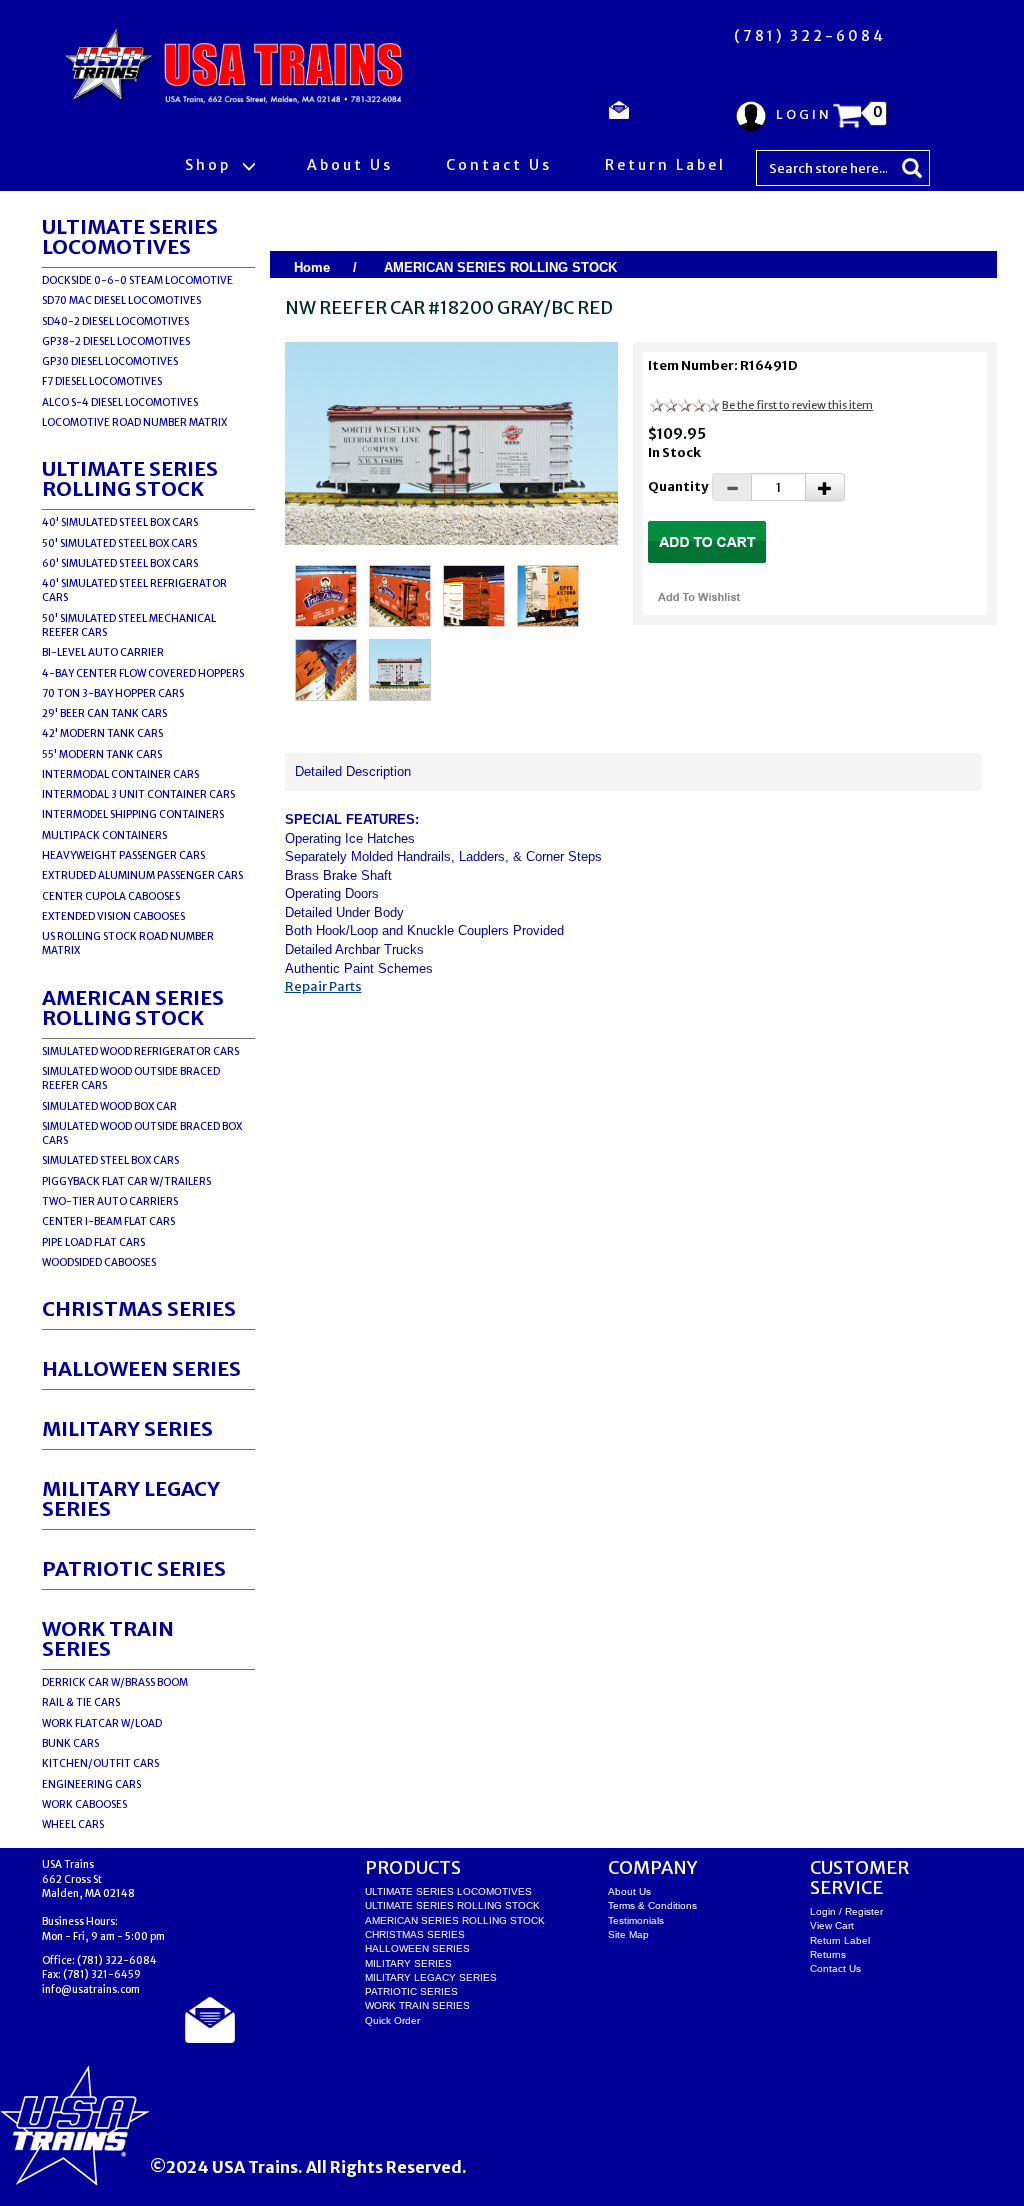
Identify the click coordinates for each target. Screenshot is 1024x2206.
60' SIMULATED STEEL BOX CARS (120, 563)
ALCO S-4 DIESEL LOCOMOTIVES (120, 402)
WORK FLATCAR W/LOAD (102, 1723)
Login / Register (846, 1911)
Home (312, 267)
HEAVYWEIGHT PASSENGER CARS (123, 855)
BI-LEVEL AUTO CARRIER (103, 652)
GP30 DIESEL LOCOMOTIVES (110, 361)
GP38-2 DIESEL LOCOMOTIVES (116, 341)
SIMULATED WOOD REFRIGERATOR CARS (140, 1051)
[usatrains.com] (236, 67)
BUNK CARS (70, 1743)
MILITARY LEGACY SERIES (131, 1498)
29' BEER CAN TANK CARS (104, 713)
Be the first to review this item (797, 405)
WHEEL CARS (73, 1824)
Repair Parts (323, 986)
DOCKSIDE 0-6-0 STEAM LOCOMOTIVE (137, 280)
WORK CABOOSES (84, 1804)
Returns (828, 1954)
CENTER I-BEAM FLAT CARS (108, 1221)
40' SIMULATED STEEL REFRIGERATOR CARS (134, 590)
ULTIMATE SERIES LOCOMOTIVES (130, 236)
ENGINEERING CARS (91, 1784)
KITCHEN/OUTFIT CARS (100, 1763)
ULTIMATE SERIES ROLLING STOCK (130, 478)
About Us (350, 165)
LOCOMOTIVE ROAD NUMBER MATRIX (134, 422)
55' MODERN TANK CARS (102, 754)
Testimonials (636, 1920)
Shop (211, 165)
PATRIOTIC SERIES (134, 1568)
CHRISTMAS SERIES (139, 1308)
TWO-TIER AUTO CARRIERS (110, 1201)
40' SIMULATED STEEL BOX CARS (120, 522)
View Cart (832, 1925)
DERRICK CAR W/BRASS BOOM (115, 1682)
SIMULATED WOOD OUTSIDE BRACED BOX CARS (142, 1133)
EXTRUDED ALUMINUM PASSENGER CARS (142, 875)
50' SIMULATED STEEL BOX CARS (119, 543)
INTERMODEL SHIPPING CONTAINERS (133, 814)
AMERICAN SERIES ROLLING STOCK (133, 1007)
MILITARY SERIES (127, 1428)
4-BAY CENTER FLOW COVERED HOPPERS (143, 673)
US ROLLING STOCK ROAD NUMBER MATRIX (128, 943)
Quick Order (392, 2020)
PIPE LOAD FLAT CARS (93, 1242)
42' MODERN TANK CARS (102, 733)
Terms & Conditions (652, 1905)
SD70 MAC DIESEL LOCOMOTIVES (121, 300)
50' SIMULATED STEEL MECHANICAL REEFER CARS (129, 625)
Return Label (665, 165)
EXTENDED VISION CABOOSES (113, 916)
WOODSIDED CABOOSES (99, 1262)
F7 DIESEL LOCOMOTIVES (102, 381)
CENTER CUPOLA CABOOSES (111, 896)
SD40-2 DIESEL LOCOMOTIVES (115, 321)
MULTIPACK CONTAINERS (104, 835)
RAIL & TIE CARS (81, 1702)
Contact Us (499, 165)
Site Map (628, 1934)
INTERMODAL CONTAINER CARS (120, 774)
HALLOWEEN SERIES (141, 1368)
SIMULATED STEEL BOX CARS (110, 1160)
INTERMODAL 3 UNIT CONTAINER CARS (138, 794)
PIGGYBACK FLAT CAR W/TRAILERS (126, 1181)
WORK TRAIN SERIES (108, 1638)
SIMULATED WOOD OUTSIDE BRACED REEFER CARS (131, 1078)
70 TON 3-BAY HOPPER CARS (113, 693)
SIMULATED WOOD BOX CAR (109, 1106)
